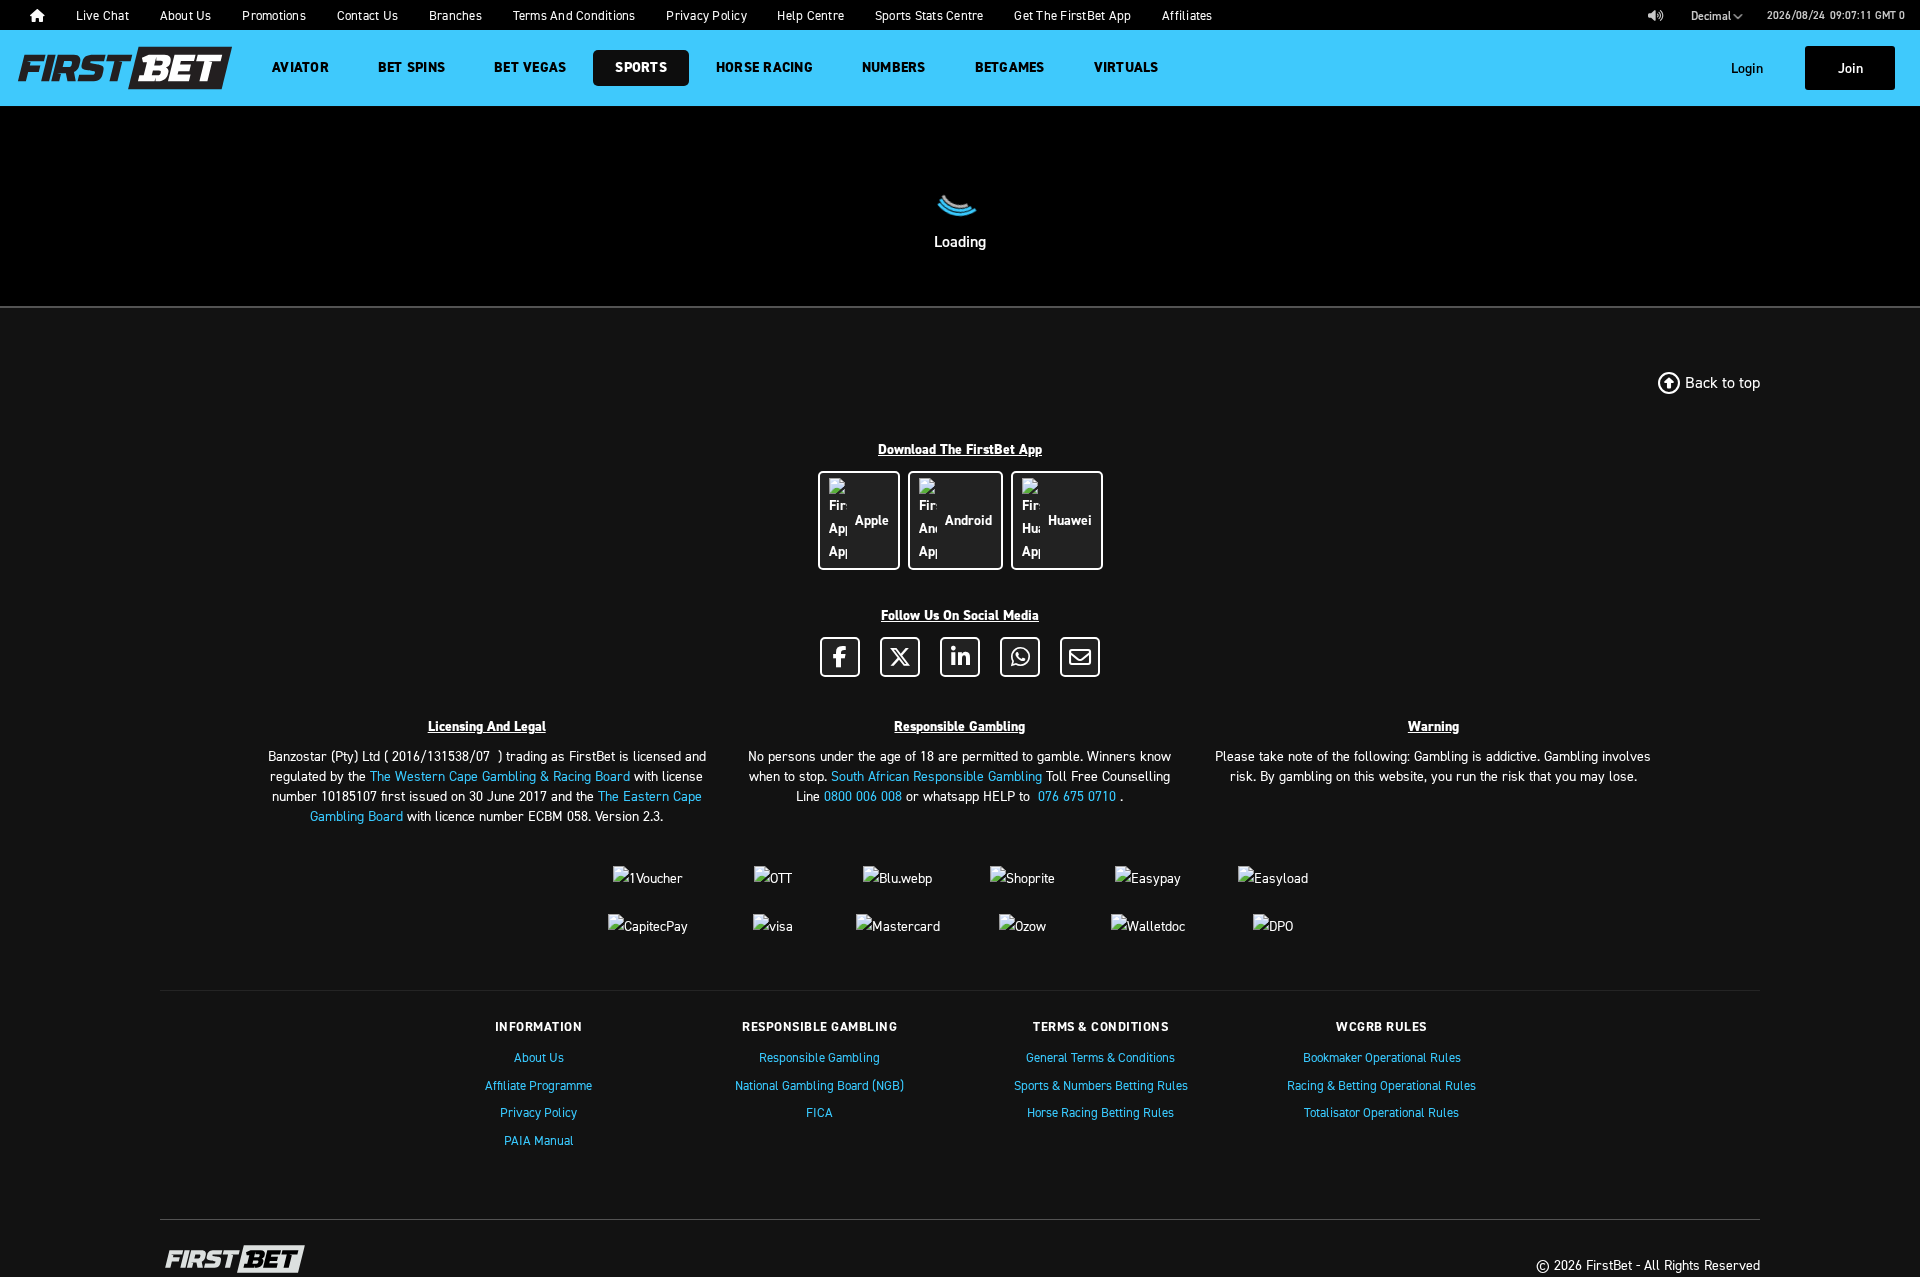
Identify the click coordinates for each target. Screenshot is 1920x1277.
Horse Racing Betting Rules (1100, 1112)
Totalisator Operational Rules (1381, 1112)
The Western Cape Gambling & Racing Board (500, 775)
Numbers (894, 67)
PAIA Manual (539, 1140)
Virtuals (1126, 67)
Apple (868, 520)
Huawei (1066, 520)
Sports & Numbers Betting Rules (1101, 1085)
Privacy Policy (538, 1112)
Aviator (300, 67)
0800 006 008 (863, 795)
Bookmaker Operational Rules (1382, 1057)
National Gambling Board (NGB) (819, 1085)
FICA (819, 1112)
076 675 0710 (1077, 795)
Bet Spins (411, 67)
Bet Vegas (530, 67)
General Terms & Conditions (1100, 1057)
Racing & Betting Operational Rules (1381, 1085)
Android (964, 520)
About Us (539, 1057)
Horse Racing (764, 67)
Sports (641, 67)
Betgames (1010, 67)
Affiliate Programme (538, 1085)
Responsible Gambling (819, 1057)
